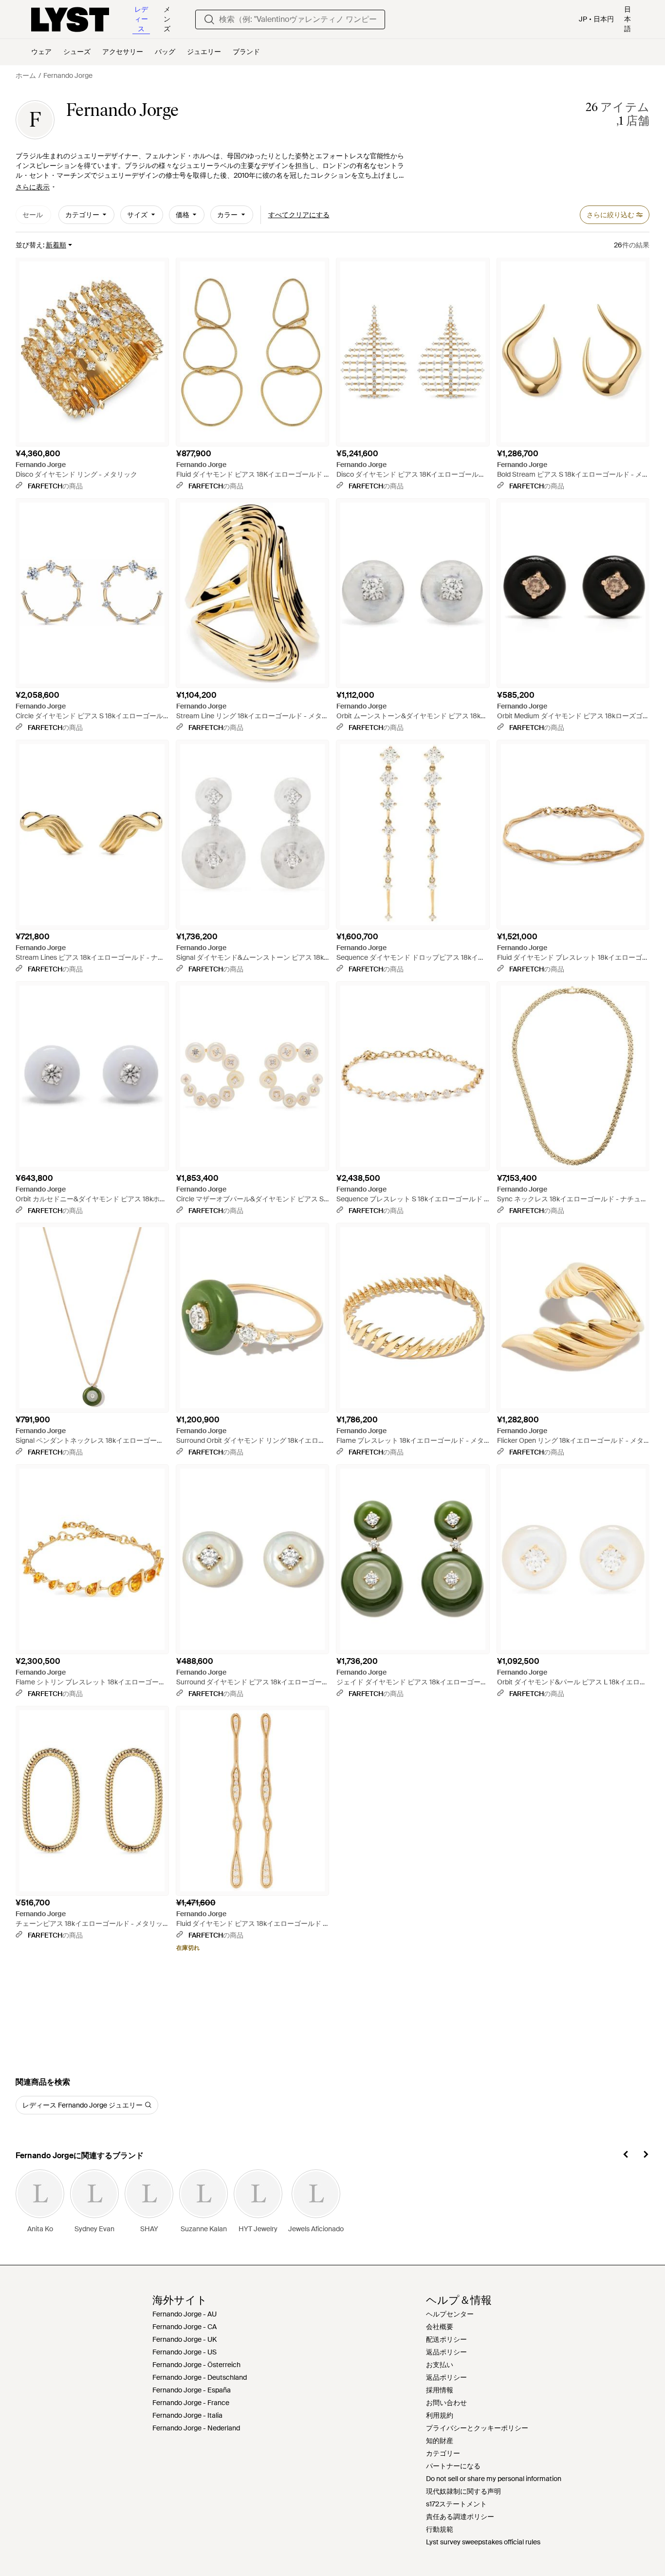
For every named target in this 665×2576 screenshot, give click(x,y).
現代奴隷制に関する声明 (463, 2491)
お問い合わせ (446, 2403)
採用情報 (440, 2390)
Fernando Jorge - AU (185, 2314)
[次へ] (646, 2156)
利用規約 (440, 2415)
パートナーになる (453, 2466)
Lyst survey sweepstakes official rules (483, 2542)
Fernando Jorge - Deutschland (200, 2377)
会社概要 (440, 2327)
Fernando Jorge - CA (185, 2327)
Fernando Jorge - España (192, 2390)
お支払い (440, 2365)
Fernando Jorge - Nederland (196, 2428)
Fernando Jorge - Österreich (196, 2365)
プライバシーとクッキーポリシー (477, 2428)
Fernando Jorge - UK (185, 2339)
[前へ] (626, 2156)
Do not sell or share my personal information (494, 2479)
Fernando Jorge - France (191, 2403)
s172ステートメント (456, 2504)
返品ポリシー (446, 2352)
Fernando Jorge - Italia (187, 2415)
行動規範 (440, 2529)
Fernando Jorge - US (185, 2352)
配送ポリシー (446, 2339)
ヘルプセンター (450, 2314)
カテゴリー (443, 2453)
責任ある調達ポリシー (460, 2517)
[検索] (209, 19)
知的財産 (440, 2441)
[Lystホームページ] (70, 19)
